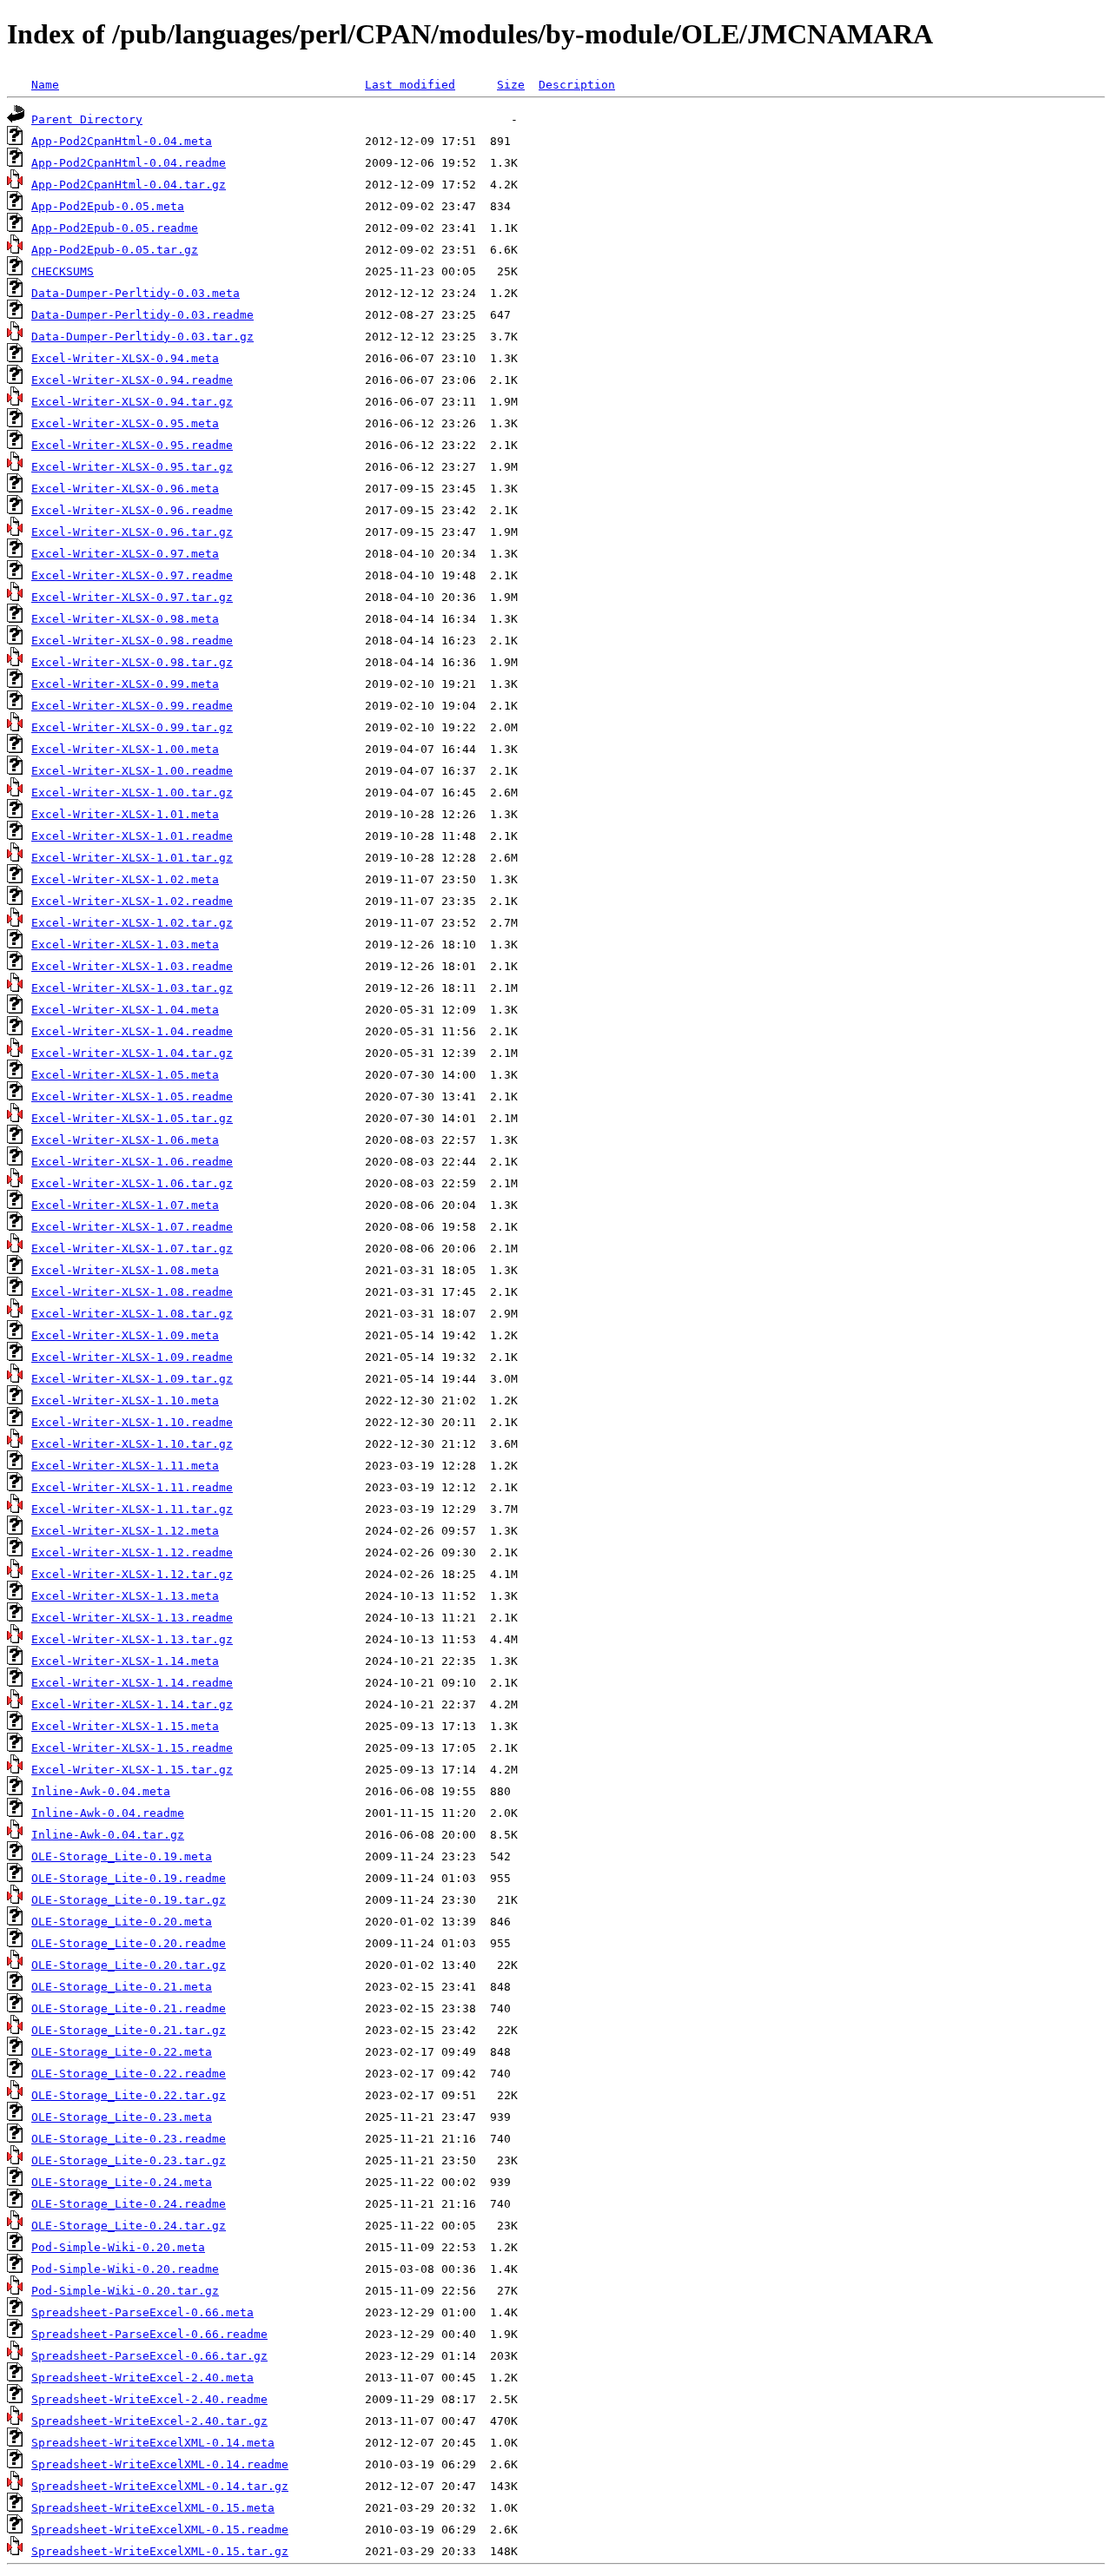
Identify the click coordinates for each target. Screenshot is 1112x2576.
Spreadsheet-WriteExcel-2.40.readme (149, 2399)
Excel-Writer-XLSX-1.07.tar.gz (132, 1248)
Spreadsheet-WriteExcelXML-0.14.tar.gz (160, 2486)
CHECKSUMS (63, 271)
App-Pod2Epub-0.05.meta (108, 206)
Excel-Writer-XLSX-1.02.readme (132, 901)
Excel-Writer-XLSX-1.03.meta (125, 945)
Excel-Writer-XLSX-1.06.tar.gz (132, 1183)
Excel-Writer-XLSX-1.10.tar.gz (132, 1444)
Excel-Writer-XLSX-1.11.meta (125, 1466)
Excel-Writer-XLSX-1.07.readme (132, 1227)
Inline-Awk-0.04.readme (108, 1813)
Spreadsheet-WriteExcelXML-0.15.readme (160, 2530)
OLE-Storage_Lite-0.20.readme (129, 1943)
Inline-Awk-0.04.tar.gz (108, 1835)
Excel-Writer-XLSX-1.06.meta (125, 1140)
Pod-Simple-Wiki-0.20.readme (125, 2269)
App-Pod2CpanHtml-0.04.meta (122, 141)
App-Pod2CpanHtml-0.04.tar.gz (129, 185)
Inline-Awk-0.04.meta (101, 1791)
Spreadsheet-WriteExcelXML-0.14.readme (160, 2464)
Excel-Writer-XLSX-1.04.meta (125, 1010)
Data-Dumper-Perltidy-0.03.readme (142, 315)
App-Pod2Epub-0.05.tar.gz (115, 250)
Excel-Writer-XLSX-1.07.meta (125, 1205)
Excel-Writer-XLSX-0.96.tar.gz (132, 532)
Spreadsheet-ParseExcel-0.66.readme (149, 2334)
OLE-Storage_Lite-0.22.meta (122, 2052)
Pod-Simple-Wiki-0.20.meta (118, 2247)
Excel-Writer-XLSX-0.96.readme (132, 510)
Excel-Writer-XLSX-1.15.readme (132, 1748)
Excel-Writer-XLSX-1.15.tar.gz (132, 1770)
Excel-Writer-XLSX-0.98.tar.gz (132, 662)
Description (577, 85)
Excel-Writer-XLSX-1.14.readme (132, 1683)
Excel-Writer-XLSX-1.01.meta (125, 814)
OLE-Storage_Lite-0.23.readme (129, 2139)
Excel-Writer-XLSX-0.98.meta (125, 619)
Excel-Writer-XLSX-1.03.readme (132, 966)
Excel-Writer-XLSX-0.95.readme (132, 445)
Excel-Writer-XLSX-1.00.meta (125, 749)
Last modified (410, 85)
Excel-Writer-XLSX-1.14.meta (125, 1661)
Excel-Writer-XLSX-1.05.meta (125, 1075)
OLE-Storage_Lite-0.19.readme (129, 1878)
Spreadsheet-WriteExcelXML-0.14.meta (153, 2443)
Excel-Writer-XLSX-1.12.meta (125, 1531)
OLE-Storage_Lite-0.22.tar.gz (129, 2095)
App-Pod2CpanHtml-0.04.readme (129, 163)
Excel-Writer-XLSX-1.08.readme (132, 1292)
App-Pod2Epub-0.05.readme (115, 228)
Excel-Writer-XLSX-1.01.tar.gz (132, 858)
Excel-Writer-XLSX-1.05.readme (132, 1096)
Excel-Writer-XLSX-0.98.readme (132, 641)
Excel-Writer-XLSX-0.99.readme (132, 706)
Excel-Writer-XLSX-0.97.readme (132, 575)
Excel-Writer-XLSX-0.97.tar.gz (132, 597)
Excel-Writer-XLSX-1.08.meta (125, 1270)
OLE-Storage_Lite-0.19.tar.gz (129, 1900)
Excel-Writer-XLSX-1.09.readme (132, 1357)
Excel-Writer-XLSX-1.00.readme (132, 771)
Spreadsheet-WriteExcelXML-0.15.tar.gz (160, 2551)
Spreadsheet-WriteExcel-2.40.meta (142, 2378)
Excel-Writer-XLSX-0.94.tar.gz (132, 402)
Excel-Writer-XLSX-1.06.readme (132, 1162)
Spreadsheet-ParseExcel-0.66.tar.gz (149, 2356)
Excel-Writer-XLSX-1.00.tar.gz (132, 793)
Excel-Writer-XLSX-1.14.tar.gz (132, 1704)
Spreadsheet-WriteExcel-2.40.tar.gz (149, 2421)
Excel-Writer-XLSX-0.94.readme (132, 380)
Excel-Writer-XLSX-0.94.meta (125, 358)
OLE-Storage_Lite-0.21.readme (129, 2008)
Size (511, 85)
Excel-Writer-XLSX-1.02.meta (125, 879)
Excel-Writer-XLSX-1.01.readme (132, 836)
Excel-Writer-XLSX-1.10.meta (125, 1400)
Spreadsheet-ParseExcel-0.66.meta (142, 2312)
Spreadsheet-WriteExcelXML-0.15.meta (153, 2508)
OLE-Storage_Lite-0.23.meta (122, 2117)
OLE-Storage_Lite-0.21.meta (122, 1987)
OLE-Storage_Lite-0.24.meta (122, 2182)
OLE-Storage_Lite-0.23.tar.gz (129, 2160)
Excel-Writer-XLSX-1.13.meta (125, 1596)
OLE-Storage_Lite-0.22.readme (129, 2074)
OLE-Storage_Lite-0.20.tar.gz (129, 1965)
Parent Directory (87, 119)
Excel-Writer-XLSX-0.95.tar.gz (132, 467)
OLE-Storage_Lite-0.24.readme (129, 2204)
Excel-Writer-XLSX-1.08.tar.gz (132, 1314)
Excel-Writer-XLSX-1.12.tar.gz (132, 1574)
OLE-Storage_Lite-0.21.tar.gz (129, 2030)
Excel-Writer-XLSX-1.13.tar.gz (132, 1639)
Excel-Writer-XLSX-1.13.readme (132, 1618)
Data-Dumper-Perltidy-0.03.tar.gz (142, 337)
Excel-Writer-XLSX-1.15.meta (125, 1726)
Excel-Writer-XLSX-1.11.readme (132, 1487)
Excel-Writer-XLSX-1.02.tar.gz (132, 923)
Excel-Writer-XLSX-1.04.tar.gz (132, 1053)
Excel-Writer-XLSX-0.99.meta (125, 684)
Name (45, 85)
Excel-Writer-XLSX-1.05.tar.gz (132, 1118)
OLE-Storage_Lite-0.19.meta (122, 1856)
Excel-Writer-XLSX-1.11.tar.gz (132, 1509)
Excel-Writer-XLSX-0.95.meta (125, 423)
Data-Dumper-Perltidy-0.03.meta (136, 293)
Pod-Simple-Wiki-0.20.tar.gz (125, 2291)
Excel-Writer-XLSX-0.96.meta (125, 489)
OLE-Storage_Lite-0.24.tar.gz (129, 2226)
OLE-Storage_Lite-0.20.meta (122, 1922)
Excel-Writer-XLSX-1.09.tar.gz (132, 1379)
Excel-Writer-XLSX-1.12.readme (132, 1552)
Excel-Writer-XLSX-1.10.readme (132, 1422)
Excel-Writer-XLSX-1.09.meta (125, 1335)
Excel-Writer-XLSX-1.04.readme (132, 1031)
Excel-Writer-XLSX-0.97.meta (125, 554)
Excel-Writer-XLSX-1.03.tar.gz (132, 988)
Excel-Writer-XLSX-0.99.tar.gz (132, 727)
